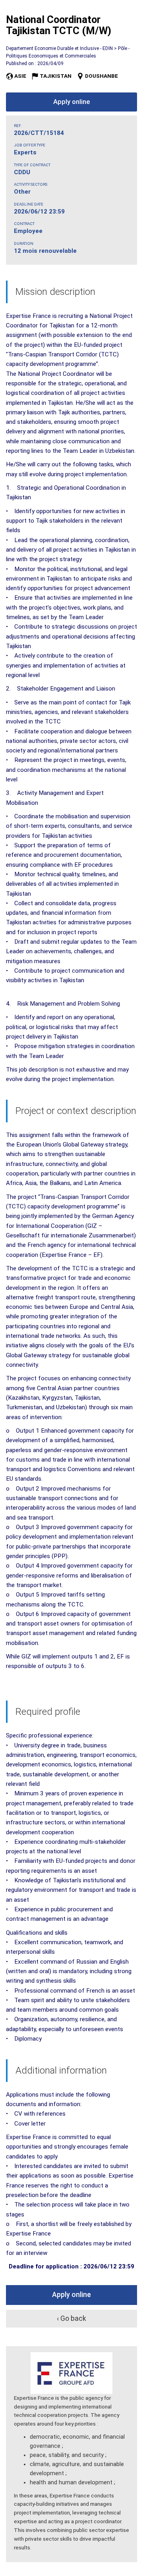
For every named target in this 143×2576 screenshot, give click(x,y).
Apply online (71, 102)
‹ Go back (71, 2318)
